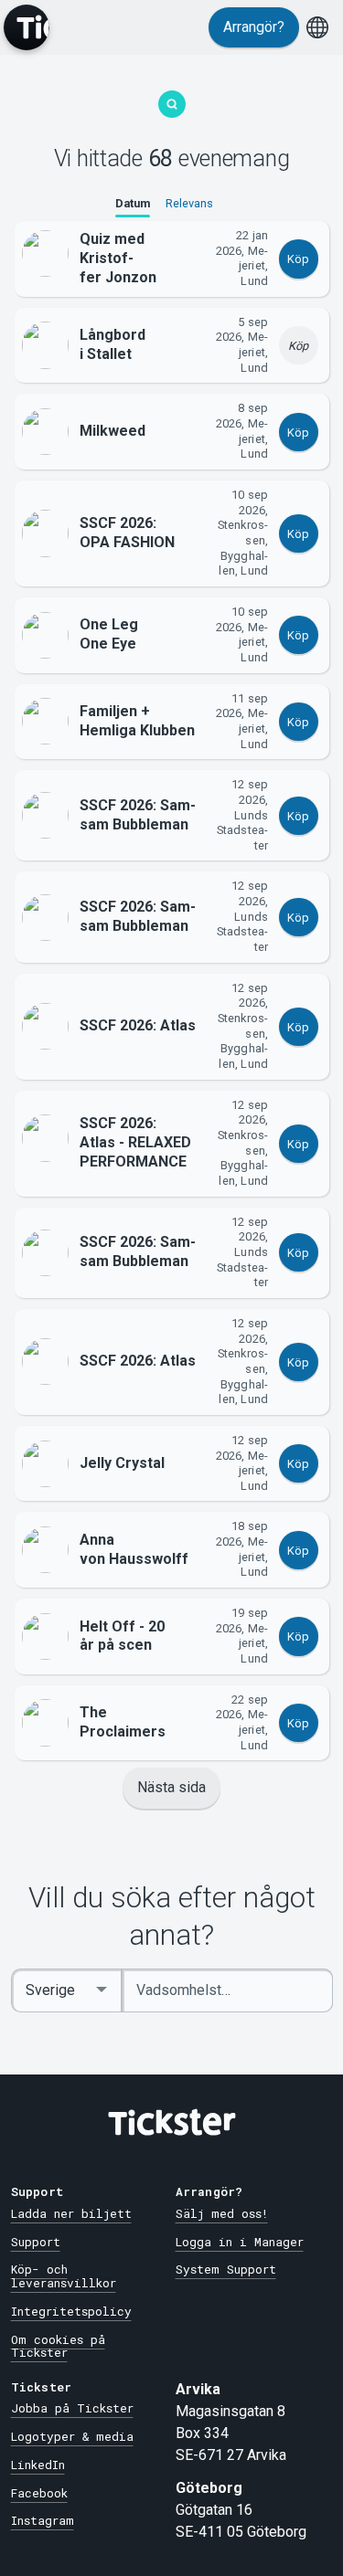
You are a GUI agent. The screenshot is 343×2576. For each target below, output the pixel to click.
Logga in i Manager (240, 2242)
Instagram (43, 2520)
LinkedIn (38, 2465)
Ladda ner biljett (71, 2213)
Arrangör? (254, 27)
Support (36, 2242)
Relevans (189, 203)
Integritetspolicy (71, 2311)
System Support (226, 2269)
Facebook (39, 2493)
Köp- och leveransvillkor (64, 2276)
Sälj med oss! (222, 2213)
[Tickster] (27, 27)
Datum (133, 203)
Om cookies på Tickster (58, 2346)
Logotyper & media (72, 2436)
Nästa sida (171, 1787)
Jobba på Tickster (72, 2408)
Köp (298, 259)
